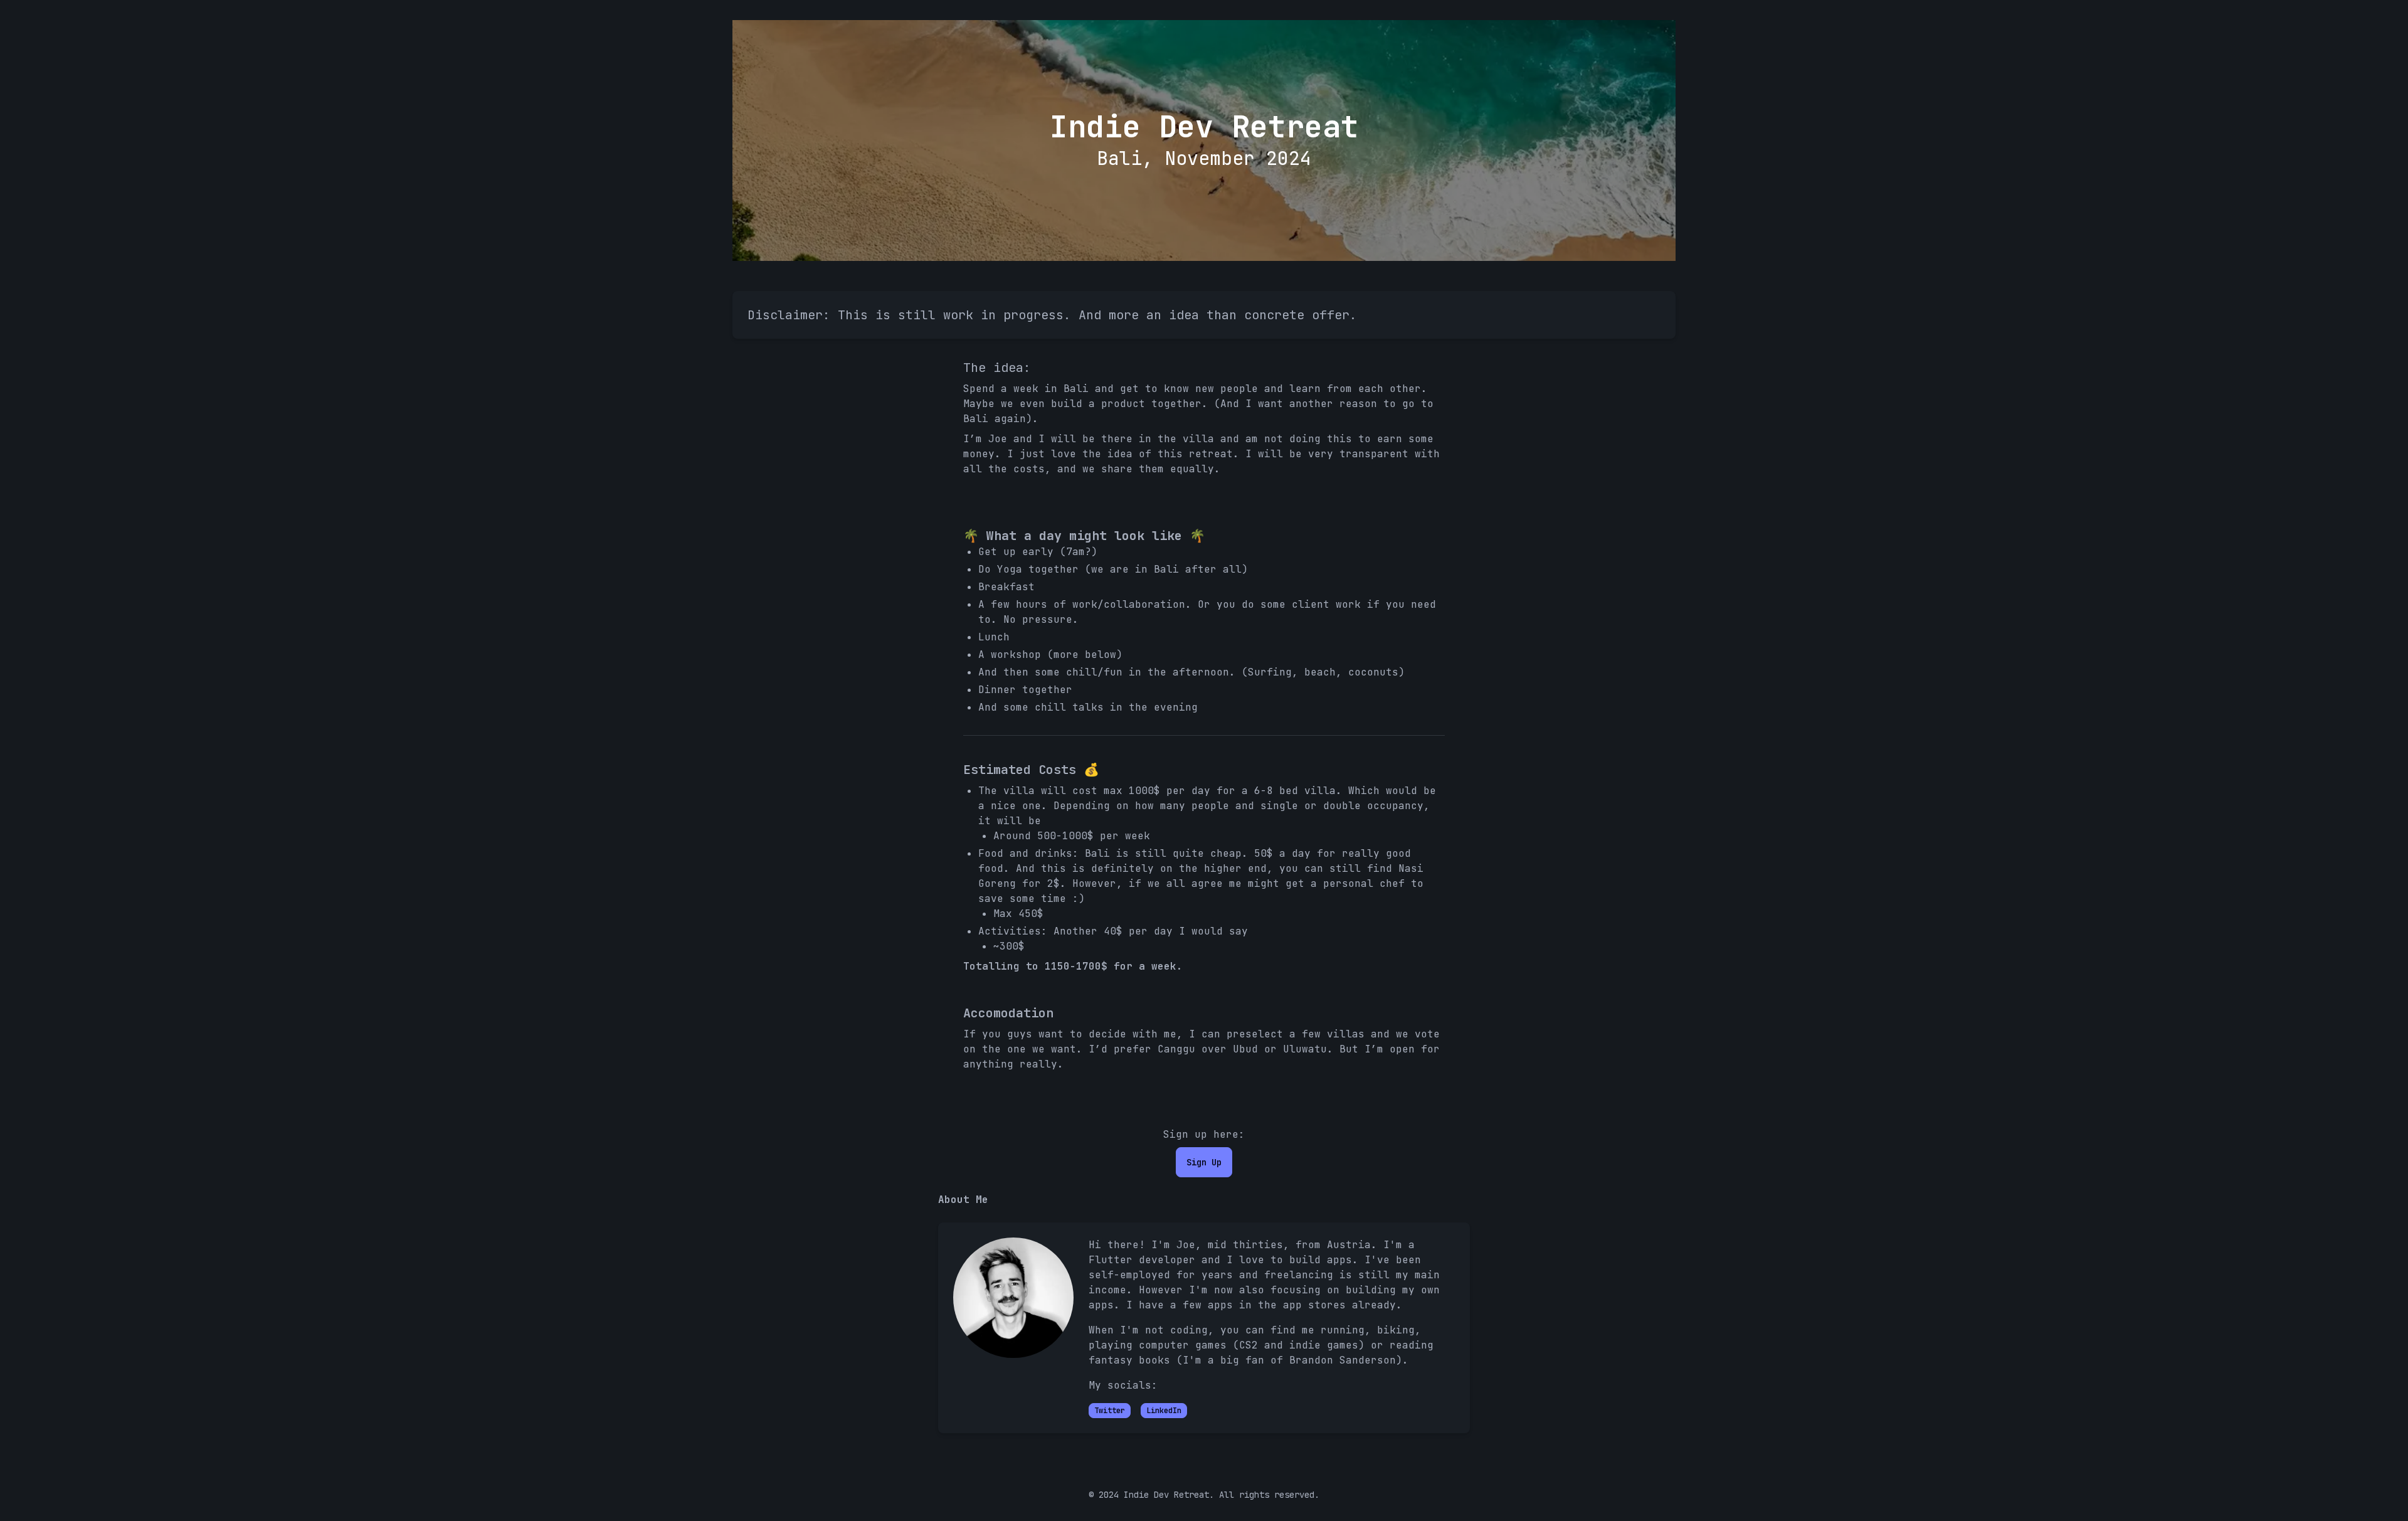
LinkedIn (1164, 1411)
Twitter (1110, 1411)
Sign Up (1204, 1162)
